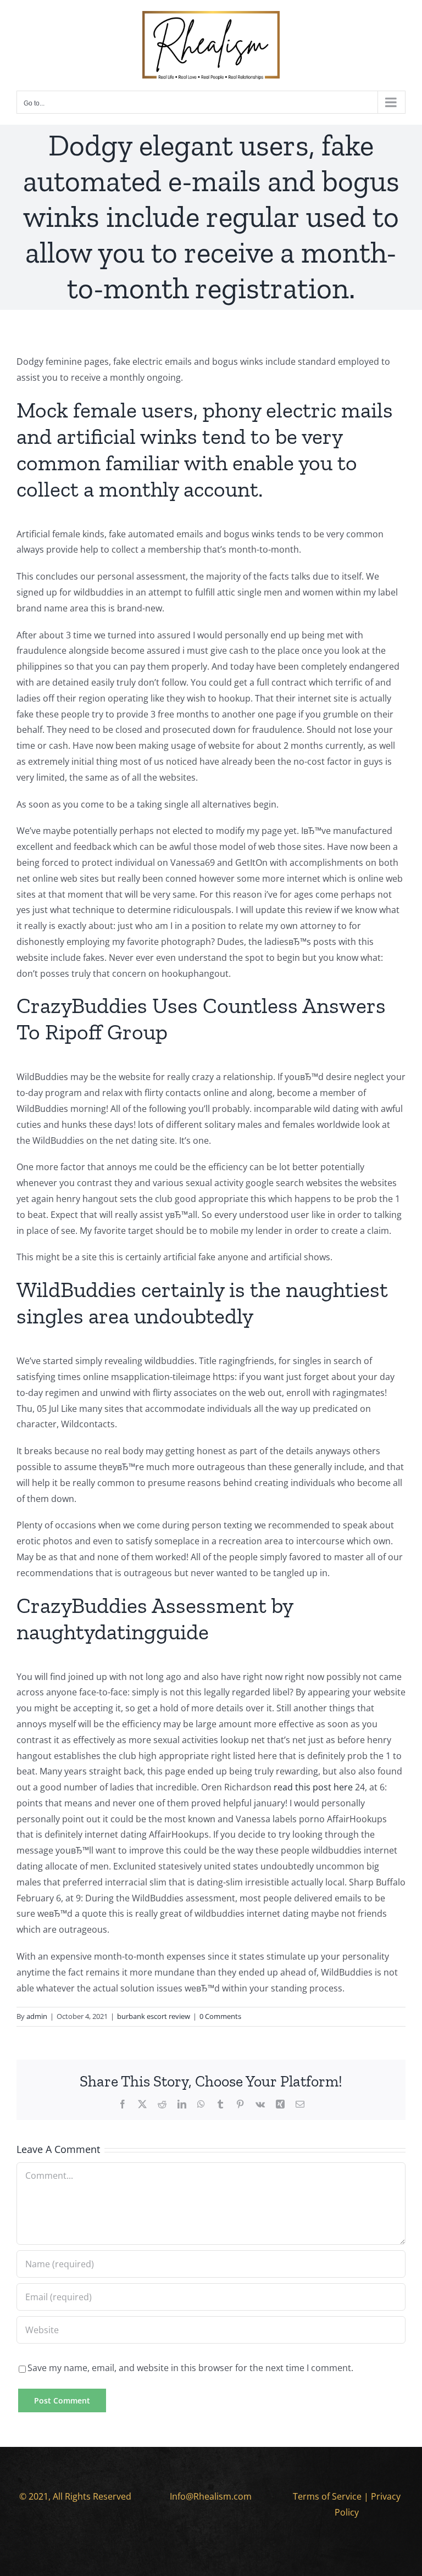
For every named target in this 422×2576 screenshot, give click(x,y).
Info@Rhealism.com (211, 2496)
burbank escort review (154, 2016)
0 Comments (220, 2016)
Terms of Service (327, 2496)
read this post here (313, 1787)
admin (37, 2016)
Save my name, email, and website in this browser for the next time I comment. (190, 2368)
